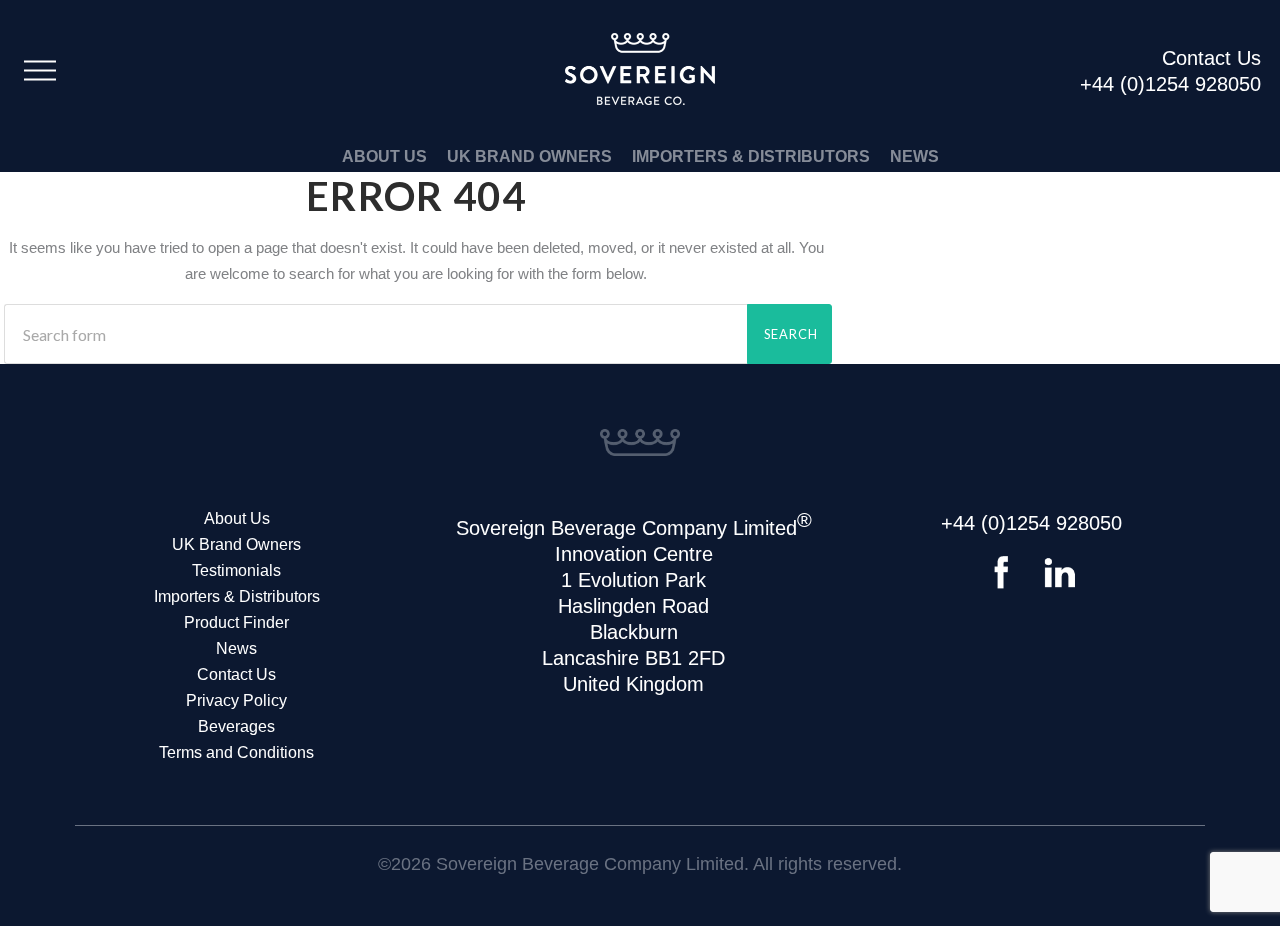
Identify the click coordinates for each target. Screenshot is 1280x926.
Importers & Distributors (751, 156)
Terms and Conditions (236, 752)
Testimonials (236, 570)
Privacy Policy (236, 700)
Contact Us (236, 674)
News (914, 156)
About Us (384, 156)
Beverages (236, 726)
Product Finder (236, 622)
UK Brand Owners (529, 156)
